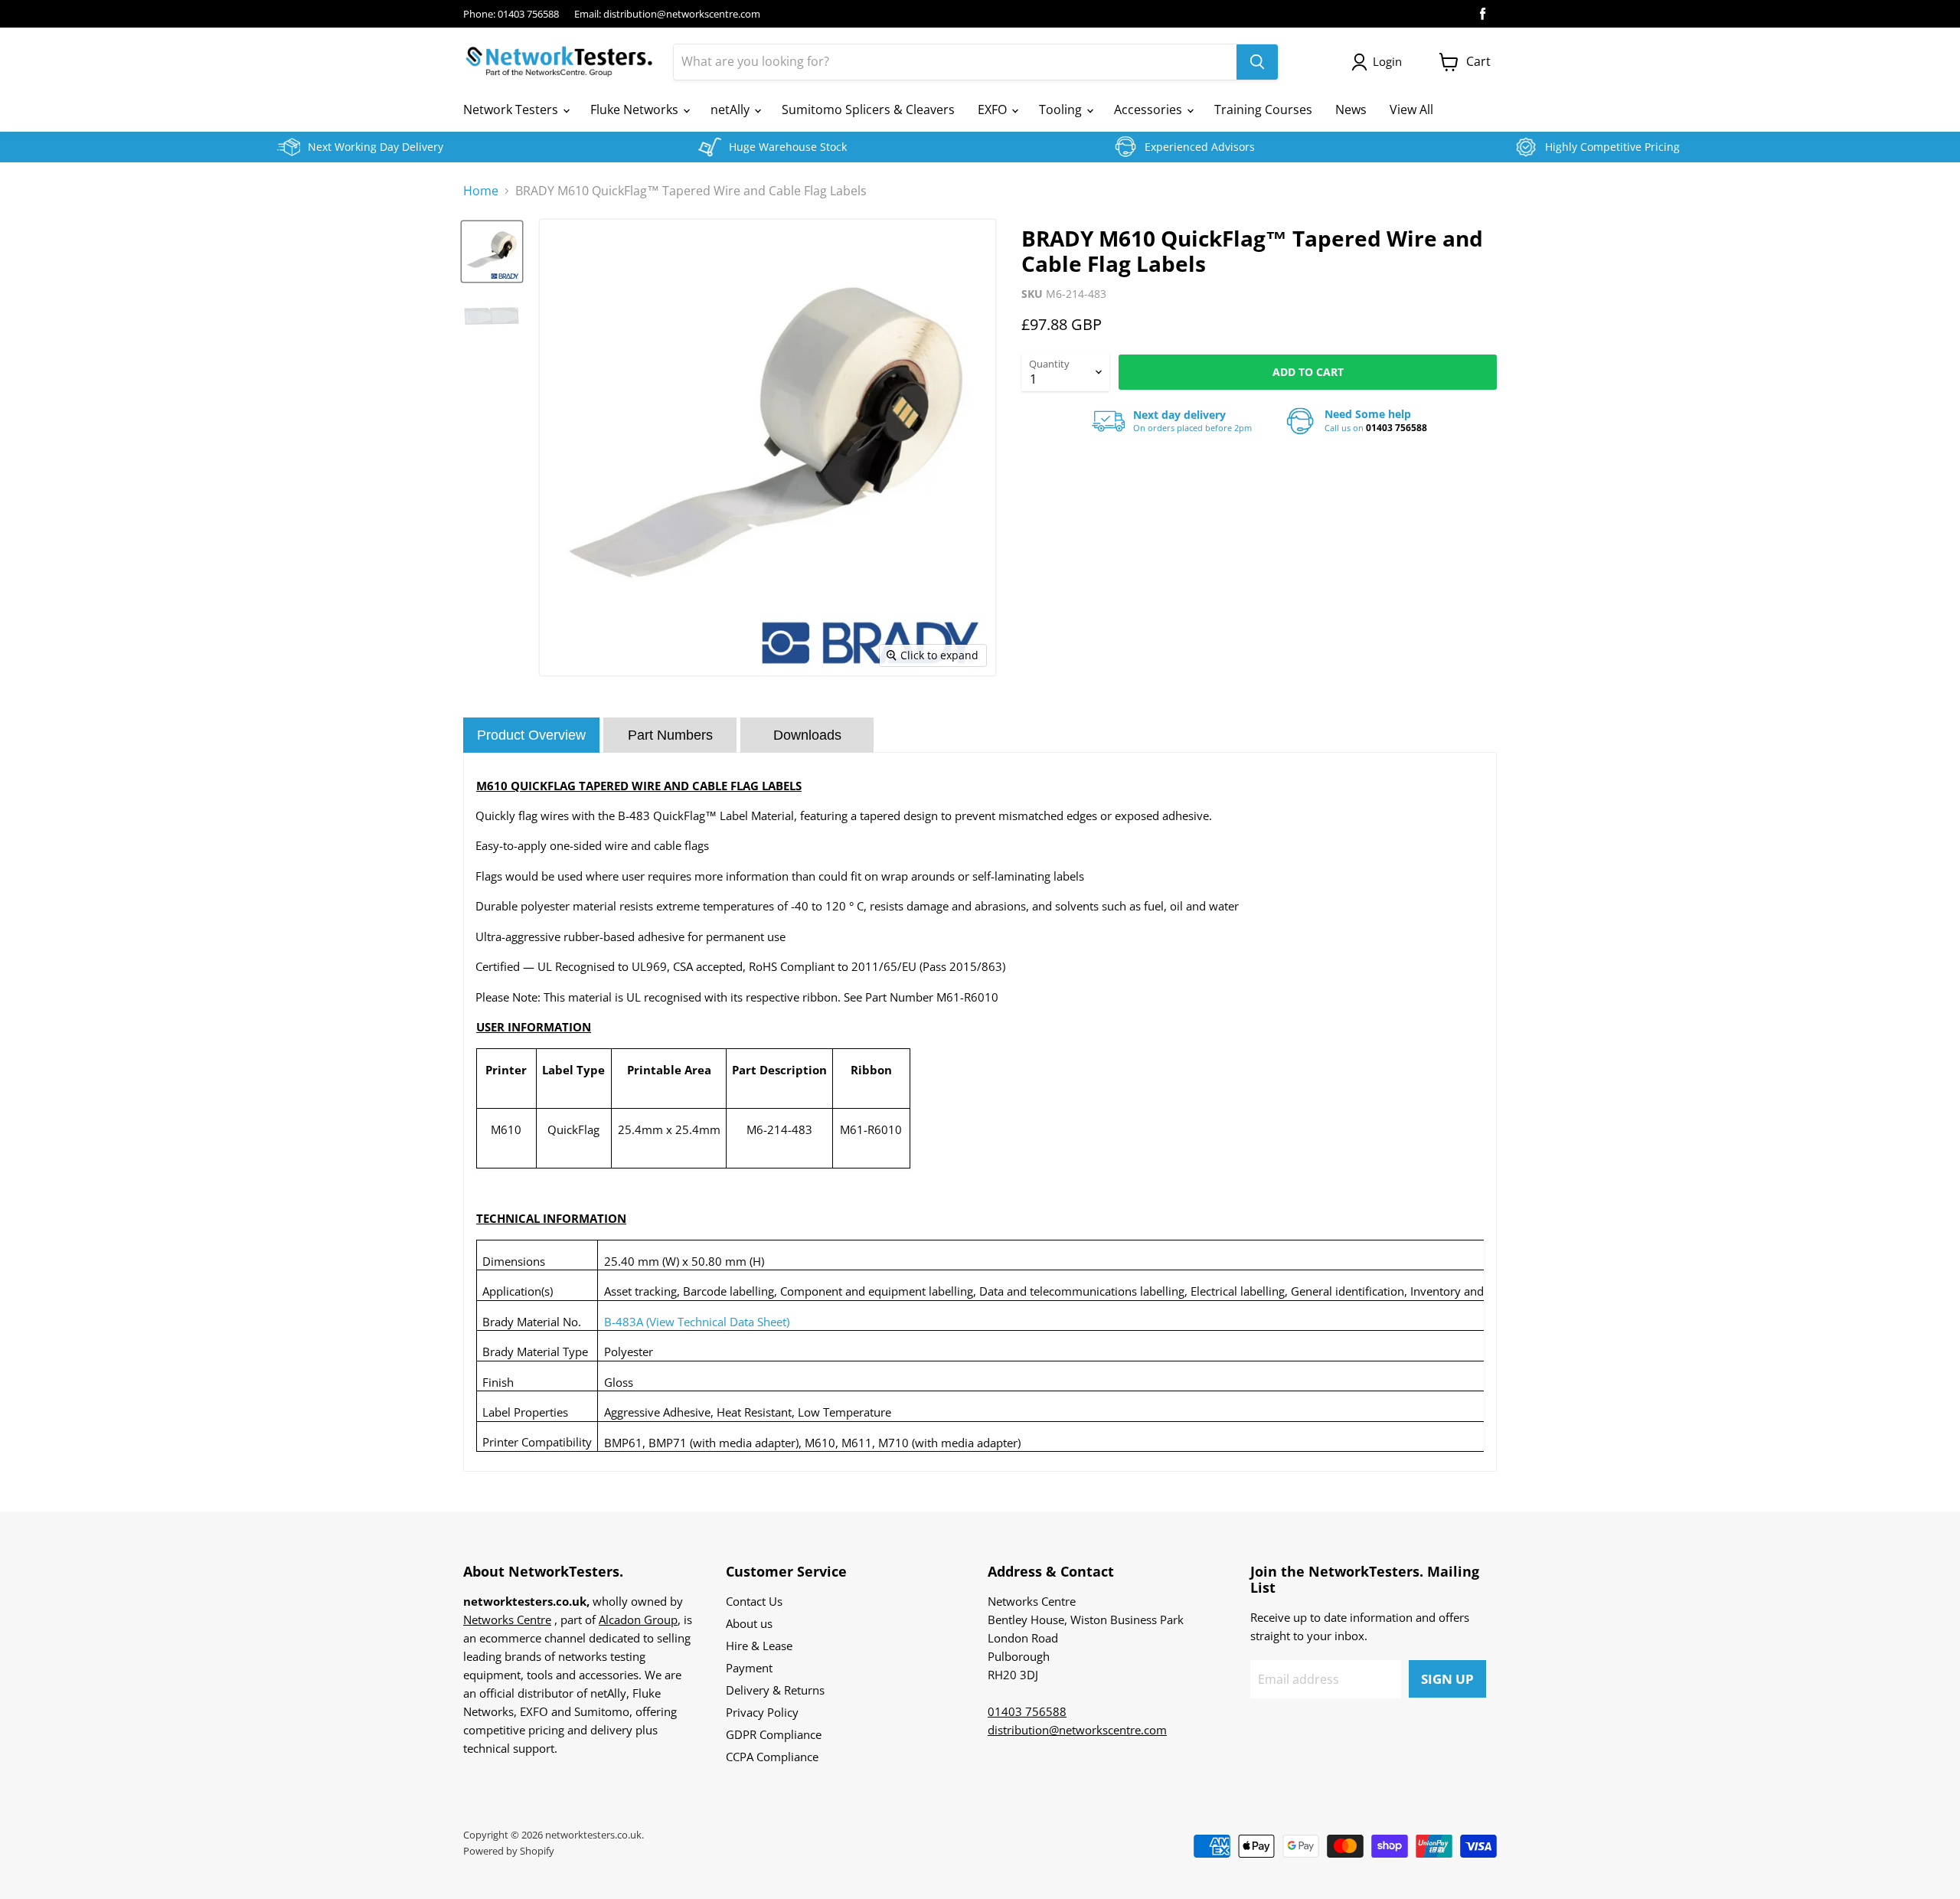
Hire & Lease (759, 1646)
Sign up (1447, 1679)
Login (1387, 61)
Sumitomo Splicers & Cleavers (868, 109)
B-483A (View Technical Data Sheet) (697, 1322)
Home (481, 191)
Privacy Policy (762, 1712)
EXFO (994, 109)
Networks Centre (507, 1620)
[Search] (1257, 62)
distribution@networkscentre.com (1077, 1730)
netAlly (732, 109)
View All (1411, 109)
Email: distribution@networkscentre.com (667, 14)
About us (749, 1623)
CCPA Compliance (772, 1757)
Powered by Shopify (509, 1851)
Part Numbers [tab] (670, 735)
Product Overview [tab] (531, 735)
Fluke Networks (636, 109)
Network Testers (512, 109)
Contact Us (754, 1601)
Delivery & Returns (775, 1690)
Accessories (1150, 109)
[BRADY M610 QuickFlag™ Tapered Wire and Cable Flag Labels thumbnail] (492, 252)
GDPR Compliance (774, 1734)
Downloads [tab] (807, 735)
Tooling (1062, 109)
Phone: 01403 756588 (511, 14)
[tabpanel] (980, 1112)
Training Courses (1263, 109)
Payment (749, 1668)
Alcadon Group (638, 1620)
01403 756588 (1396, 428)
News (1351, 109)
